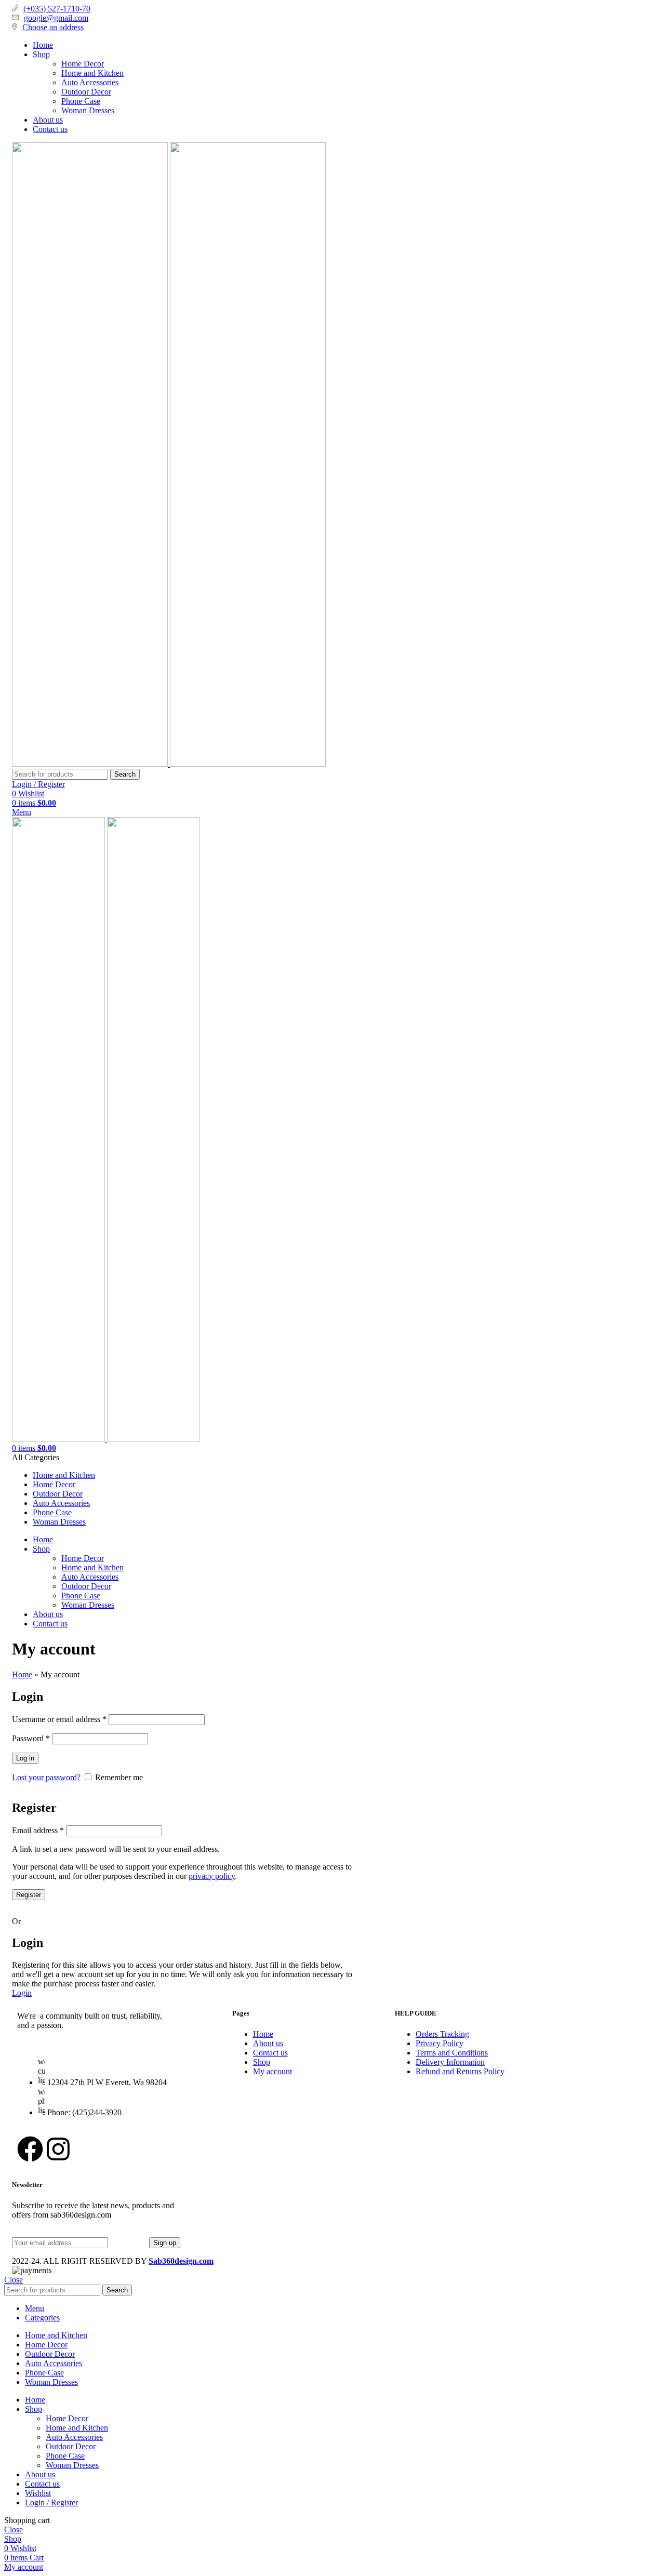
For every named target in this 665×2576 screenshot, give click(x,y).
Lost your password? (46, 1777)
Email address (38, 1830)
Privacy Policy (440, 2043)
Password (31, 1738)
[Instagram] (58, 2149)
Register (29, 1895)
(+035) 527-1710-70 (57, 9)
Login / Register (51, 2502)
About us (268, 2043)
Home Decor (83, 64)
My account (272, 2071)
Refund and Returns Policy (460, 2071)
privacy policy (212, 1876)
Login (22, 1993)
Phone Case (81, 101)
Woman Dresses (88, 110)
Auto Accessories (90, 82)
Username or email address (59, 1719)
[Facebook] (30, 2149)
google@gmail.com (56, 18)
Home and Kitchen (92, 73)
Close (14, 2280)
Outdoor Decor (86, 92)
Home (22, 1674)
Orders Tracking (442, 2034)
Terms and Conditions (452, 2053)
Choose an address (53, 27)
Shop (262, 2062)
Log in (25, 1758)
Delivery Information (450, 2062)
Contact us (270, 2053)
